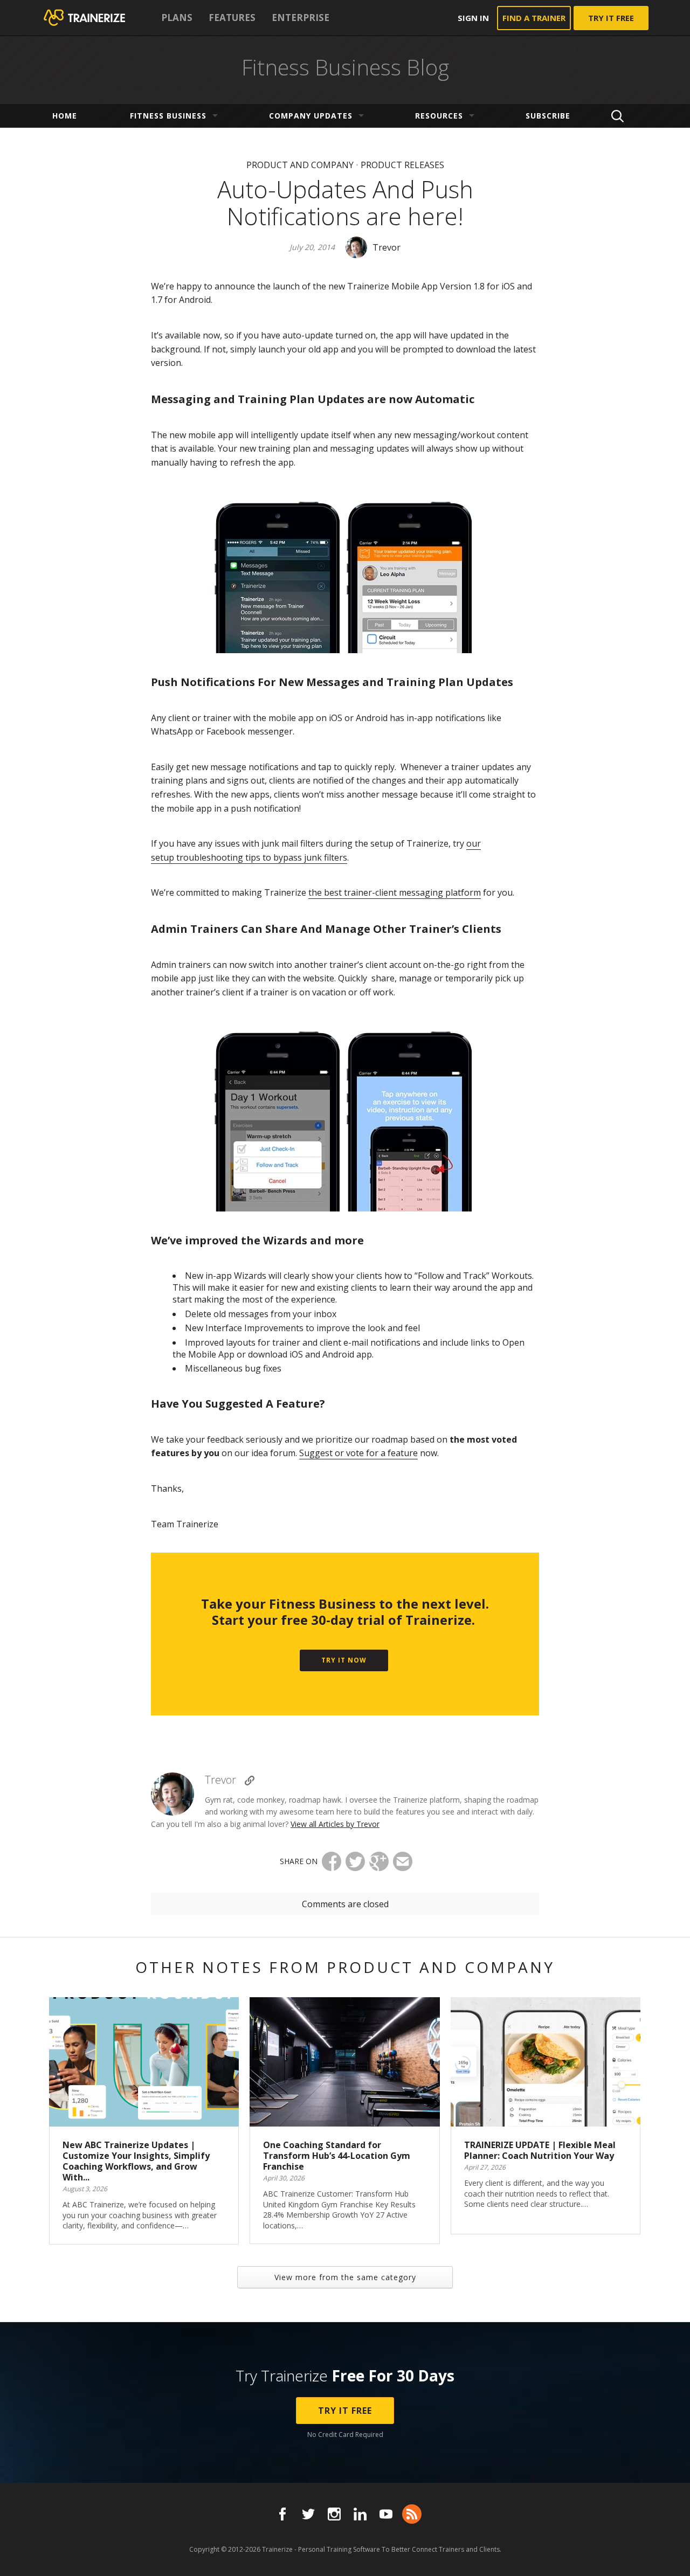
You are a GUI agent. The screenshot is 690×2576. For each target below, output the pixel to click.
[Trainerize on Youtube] (386, 2514)
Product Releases (402, 165)
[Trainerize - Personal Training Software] (98, 18)
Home (65, 116)
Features (232, 18)
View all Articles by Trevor (335, 1824)
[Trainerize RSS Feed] (412, 2514)
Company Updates (311, 116)
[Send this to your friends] (403, 1861)
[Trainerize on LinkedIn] (360, 2514)
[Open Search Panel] (617, 116)
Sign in (473, 18)
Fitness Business (168, 116)
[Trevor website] (250, 1781)
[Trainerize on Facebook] (282, 2514)
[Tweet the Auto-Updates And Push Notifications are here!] (355, 1861)
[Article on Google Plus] (379, 1861)
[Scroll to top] (668, 2556)
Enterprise (301, 18)
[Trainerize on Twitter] (308, 2514)
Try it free (611, 18)
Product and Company (300, 165)
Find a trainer (534, 18)
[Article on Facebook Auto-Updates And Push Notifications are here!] (332, 1861)
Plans (177, 18)
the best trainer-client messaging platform (395, 892)
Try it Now (344, 1660)
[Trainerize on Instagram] (334, 2514)
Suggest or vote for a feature (358, 1453)
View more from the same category (345, 2277)
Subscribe (548, 116)
